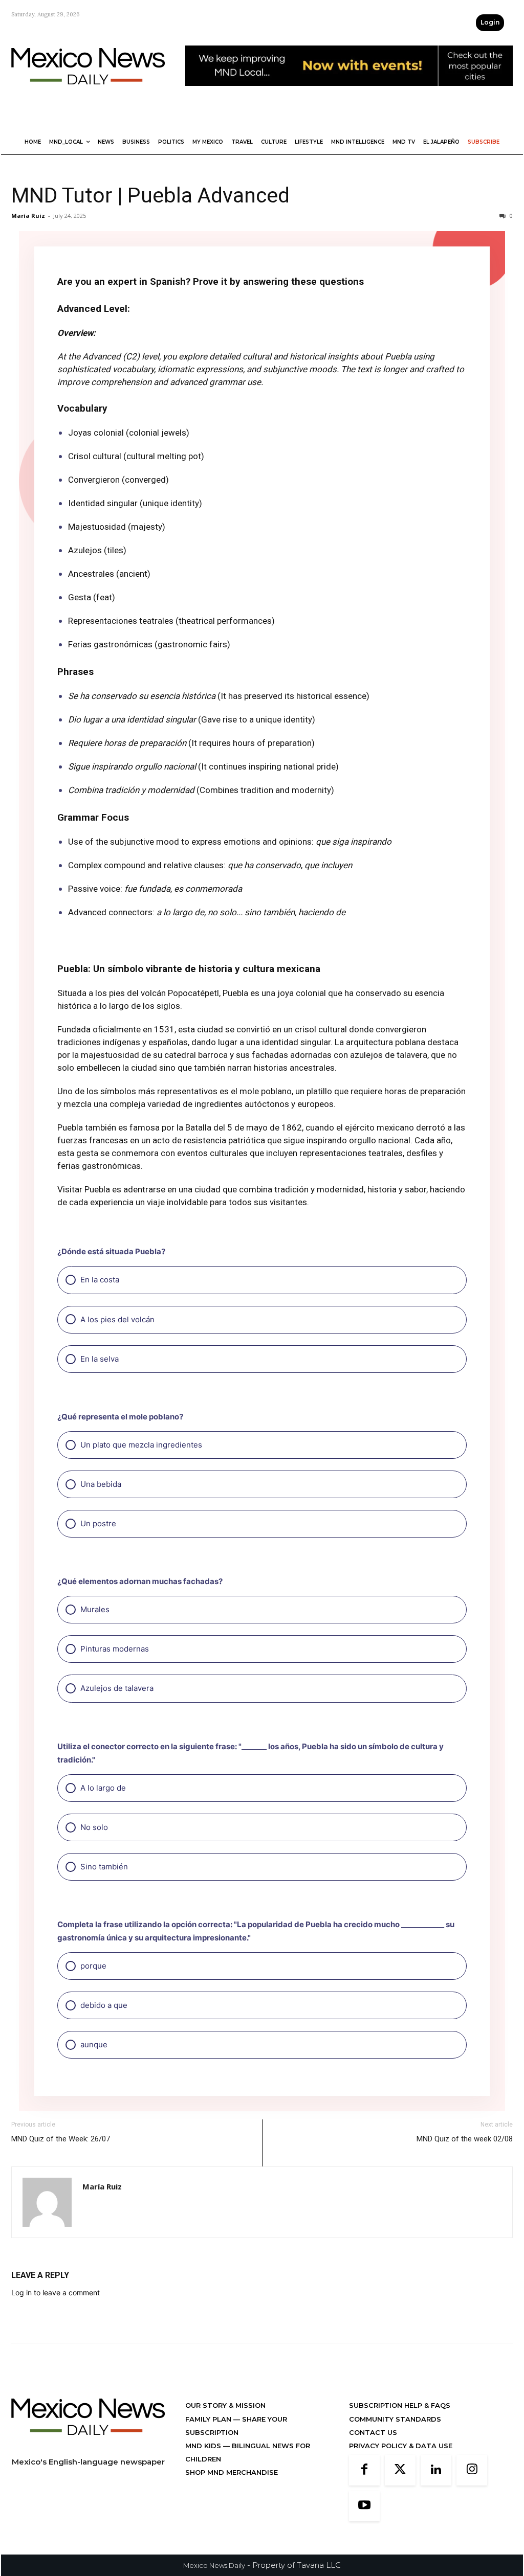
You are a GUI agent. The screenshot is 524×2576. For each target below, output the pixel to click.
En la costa (99, 1280)
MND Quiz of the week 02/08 (465, 2166)
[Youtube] (364, 2534)
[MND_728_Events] (349, 94)
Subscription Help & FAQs (400, 2433)
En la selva (99, 1359)
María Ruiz (28, 216)
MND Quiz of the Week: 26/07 (61, 2166)
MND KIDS (204, 2473)
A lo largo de (102, 1788)
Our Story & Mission (225, 2433)
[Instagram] (472, 2498)
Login (490, 22)
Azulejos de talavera (116, 1688)
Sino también (103, 1867)
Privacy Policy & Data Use (401, 2473)
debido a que (103, 2005)
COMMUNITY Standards (395, 2447)
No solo (93, 1827)
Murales (94, 1609)
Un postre (97, 1523)
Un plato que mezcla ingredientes (140, 1445)
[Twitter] (400, 2498)
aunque (93, 2044)
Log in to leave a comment (56, 2320)
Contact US (373, 2460)
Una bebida (100, 1484)
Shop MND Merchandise (232, 2500)
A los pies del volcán (116, 1319)
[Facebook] (364, 2498)
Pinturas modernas (114, 1649)
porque (92, 1966)
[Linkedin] (436, 2498)
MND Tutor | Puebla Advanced (150, 195)
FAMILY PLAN (209, 2447)
